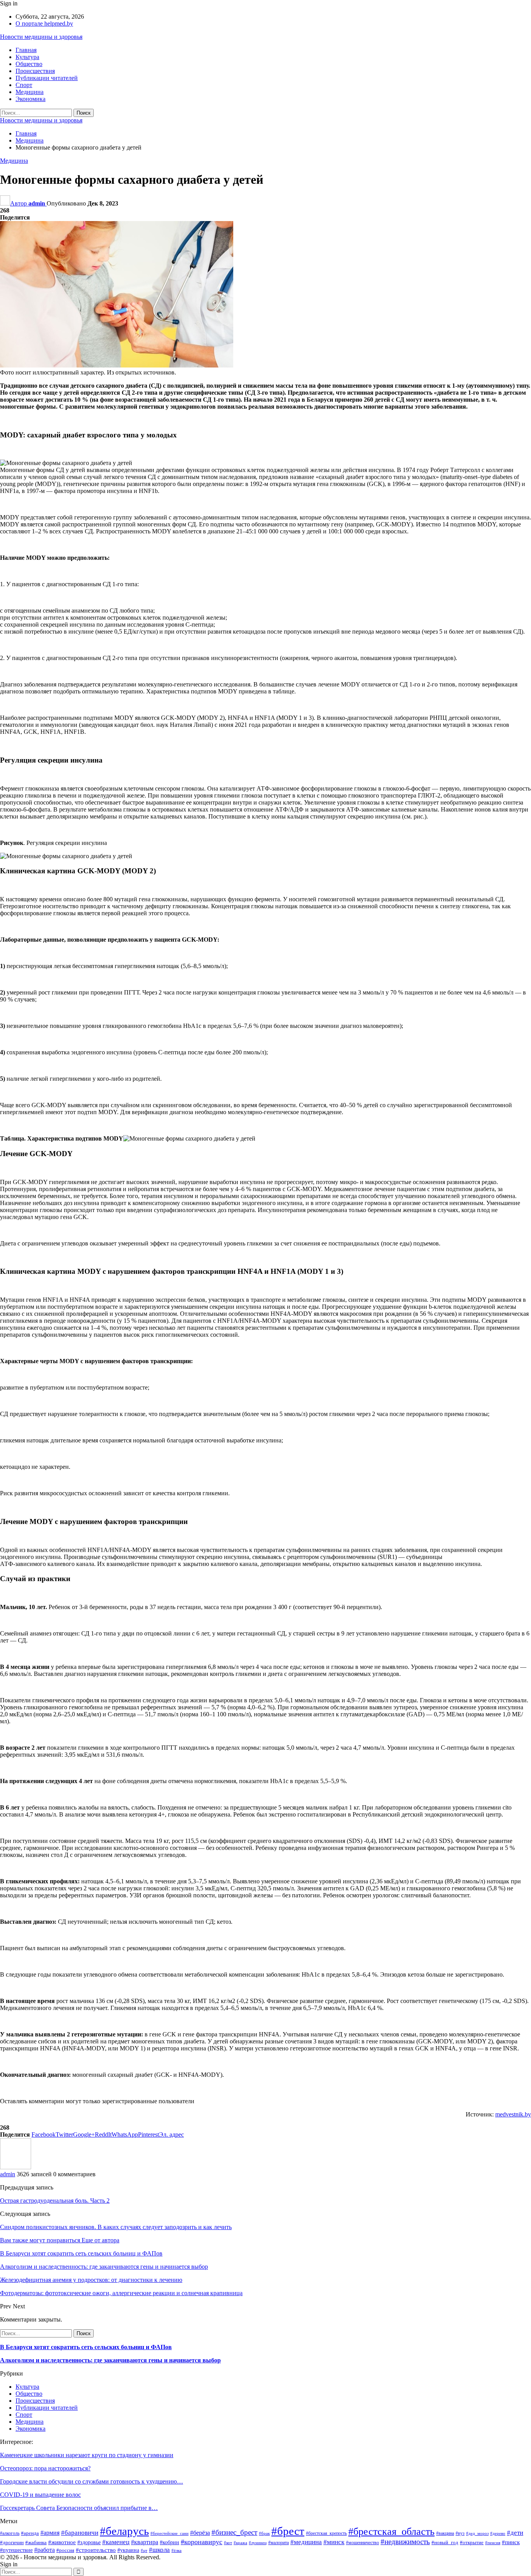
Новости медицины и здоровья (41, 37)
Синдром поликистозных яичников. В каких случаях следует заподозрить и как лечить (116, 2227)
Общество (29, 64)
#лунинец (258, 2543)
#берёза (200, 2533)
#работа (45, 2550)
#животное (62, 2542)
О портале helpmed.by (44, 24)
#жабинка (36, 2543)
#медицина (306, 2542)
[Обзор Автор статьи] (16, 2167)
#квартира (145, 2542)
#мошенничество (362, 2543)
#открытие (472, 2543)
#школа (159, 2550)
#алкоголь (10, 2533)
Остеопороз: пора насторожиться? (45, 2468)
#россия (65, 2550)
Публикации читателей (47, 78)
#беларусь (124, 2531)
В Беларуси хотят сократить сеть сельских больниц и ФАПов (86, 2347)
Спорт (24, 85)
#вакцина (445, 2533)
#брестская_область (391, 2532)
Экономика (31, 99)
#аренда (30, 2533)
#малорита (279, 2543)
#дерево (498, 2533)
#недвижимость (405, 2542)
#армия (50, 2533)
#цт (144, 2551)
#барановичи (80, 2533)
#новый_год (445, 2543)
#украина (128, 2550)
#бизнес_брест (234, 2532)
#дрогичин (12, 2542)
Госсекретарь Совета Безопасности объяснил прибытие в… (79, 2508)
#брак (264, 2533)
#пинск (511, 2542)
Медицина (30, 92)
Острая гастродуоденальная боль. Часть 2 (55, 2201)
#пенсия (493, 2543)
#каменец (116, 2542)
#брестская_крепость (326, 2533)
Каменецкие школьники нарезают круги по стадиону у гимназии (87, 2455)
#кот (228, 2543)
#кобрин (169, 2542)
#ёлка (176, 2551)
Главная (26, 50)
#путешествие (16, 2550)
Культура (27, 57)
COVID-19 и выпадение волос (40, 2495)
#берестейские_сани (169, 2533)
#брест (288, 2531)
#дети (515, 2533)
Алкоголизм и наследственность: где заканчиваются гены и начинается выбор (110, 2360)
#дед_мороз (477, 2533)
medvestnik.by (513, 2114)
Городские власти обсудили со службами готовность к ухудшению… (92, 2481)
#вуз (460, 2533)
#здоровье (89, 2542)
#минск (334, 2542)
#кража (240, 2543)
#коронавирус (202, 2542)
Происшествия (35, 71)
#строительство (96, 2550)
